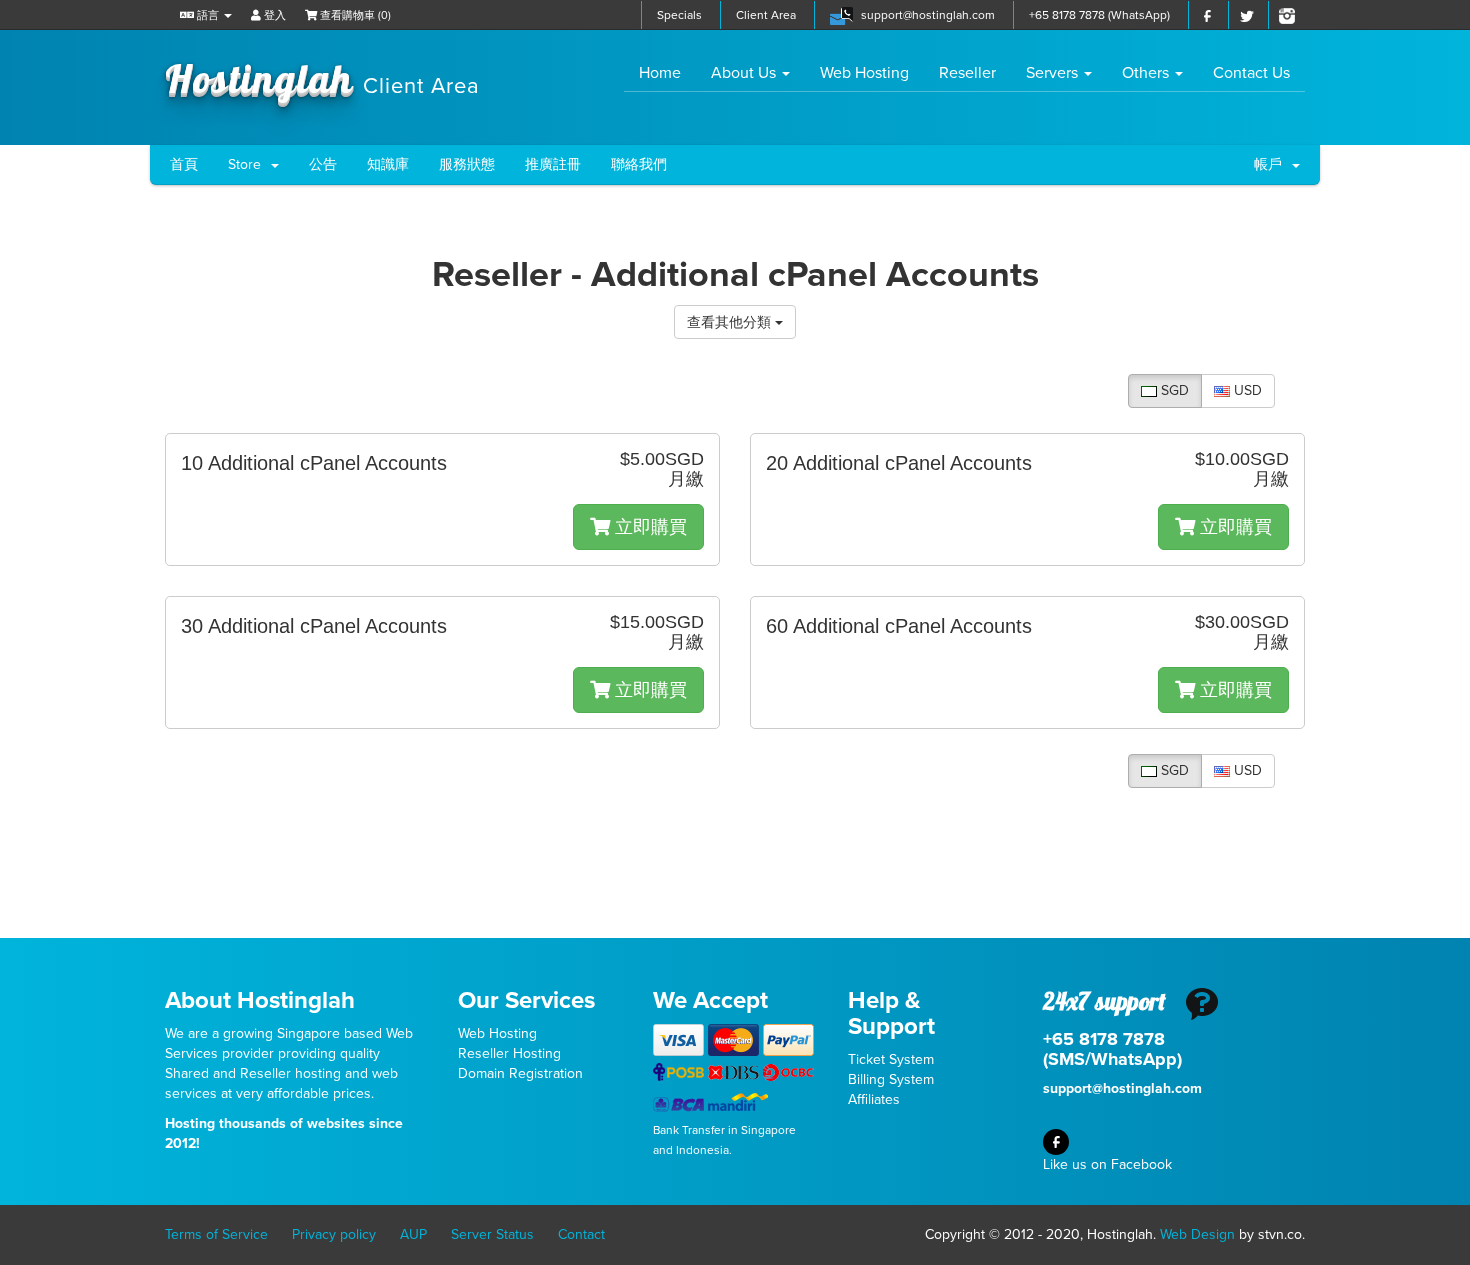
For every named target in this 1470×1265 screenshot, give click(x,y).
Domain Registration (520, 1073)
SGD (1173, 390)
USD (1246, 390)
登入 (273, 15)
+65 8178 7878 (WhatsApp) (1099, 15)
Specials (679, 15)
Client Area (766, 15)
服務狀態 (467, 164)
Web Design (1197, 1234)
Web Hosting (864, 73)
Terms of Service (216, 1234)
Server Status (492, 1234)
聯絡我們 (639, 164)
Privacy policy (334, 1234)
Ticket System (891, 1059)
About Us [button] (745, 73)
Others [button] (1147, 73)
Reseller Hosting (509, 1053)
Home (667, 72)
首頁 (184, 164)
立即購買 (648, 527)
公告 (323, 164)
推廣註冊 (553, 164)
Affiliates (874, 1099)
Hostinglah (322, 78)
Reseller (967, 73)
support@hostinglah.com (928, 15)
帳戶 (1272, 164)
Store (248, 164)
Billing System (891, 1079)
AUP (413, 1234)
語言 (208, 15)
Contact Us (1251, 73)
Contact (581, 1234)
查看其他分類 (731, 321)
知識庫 (388, 164)
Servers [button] (1054, 73)
